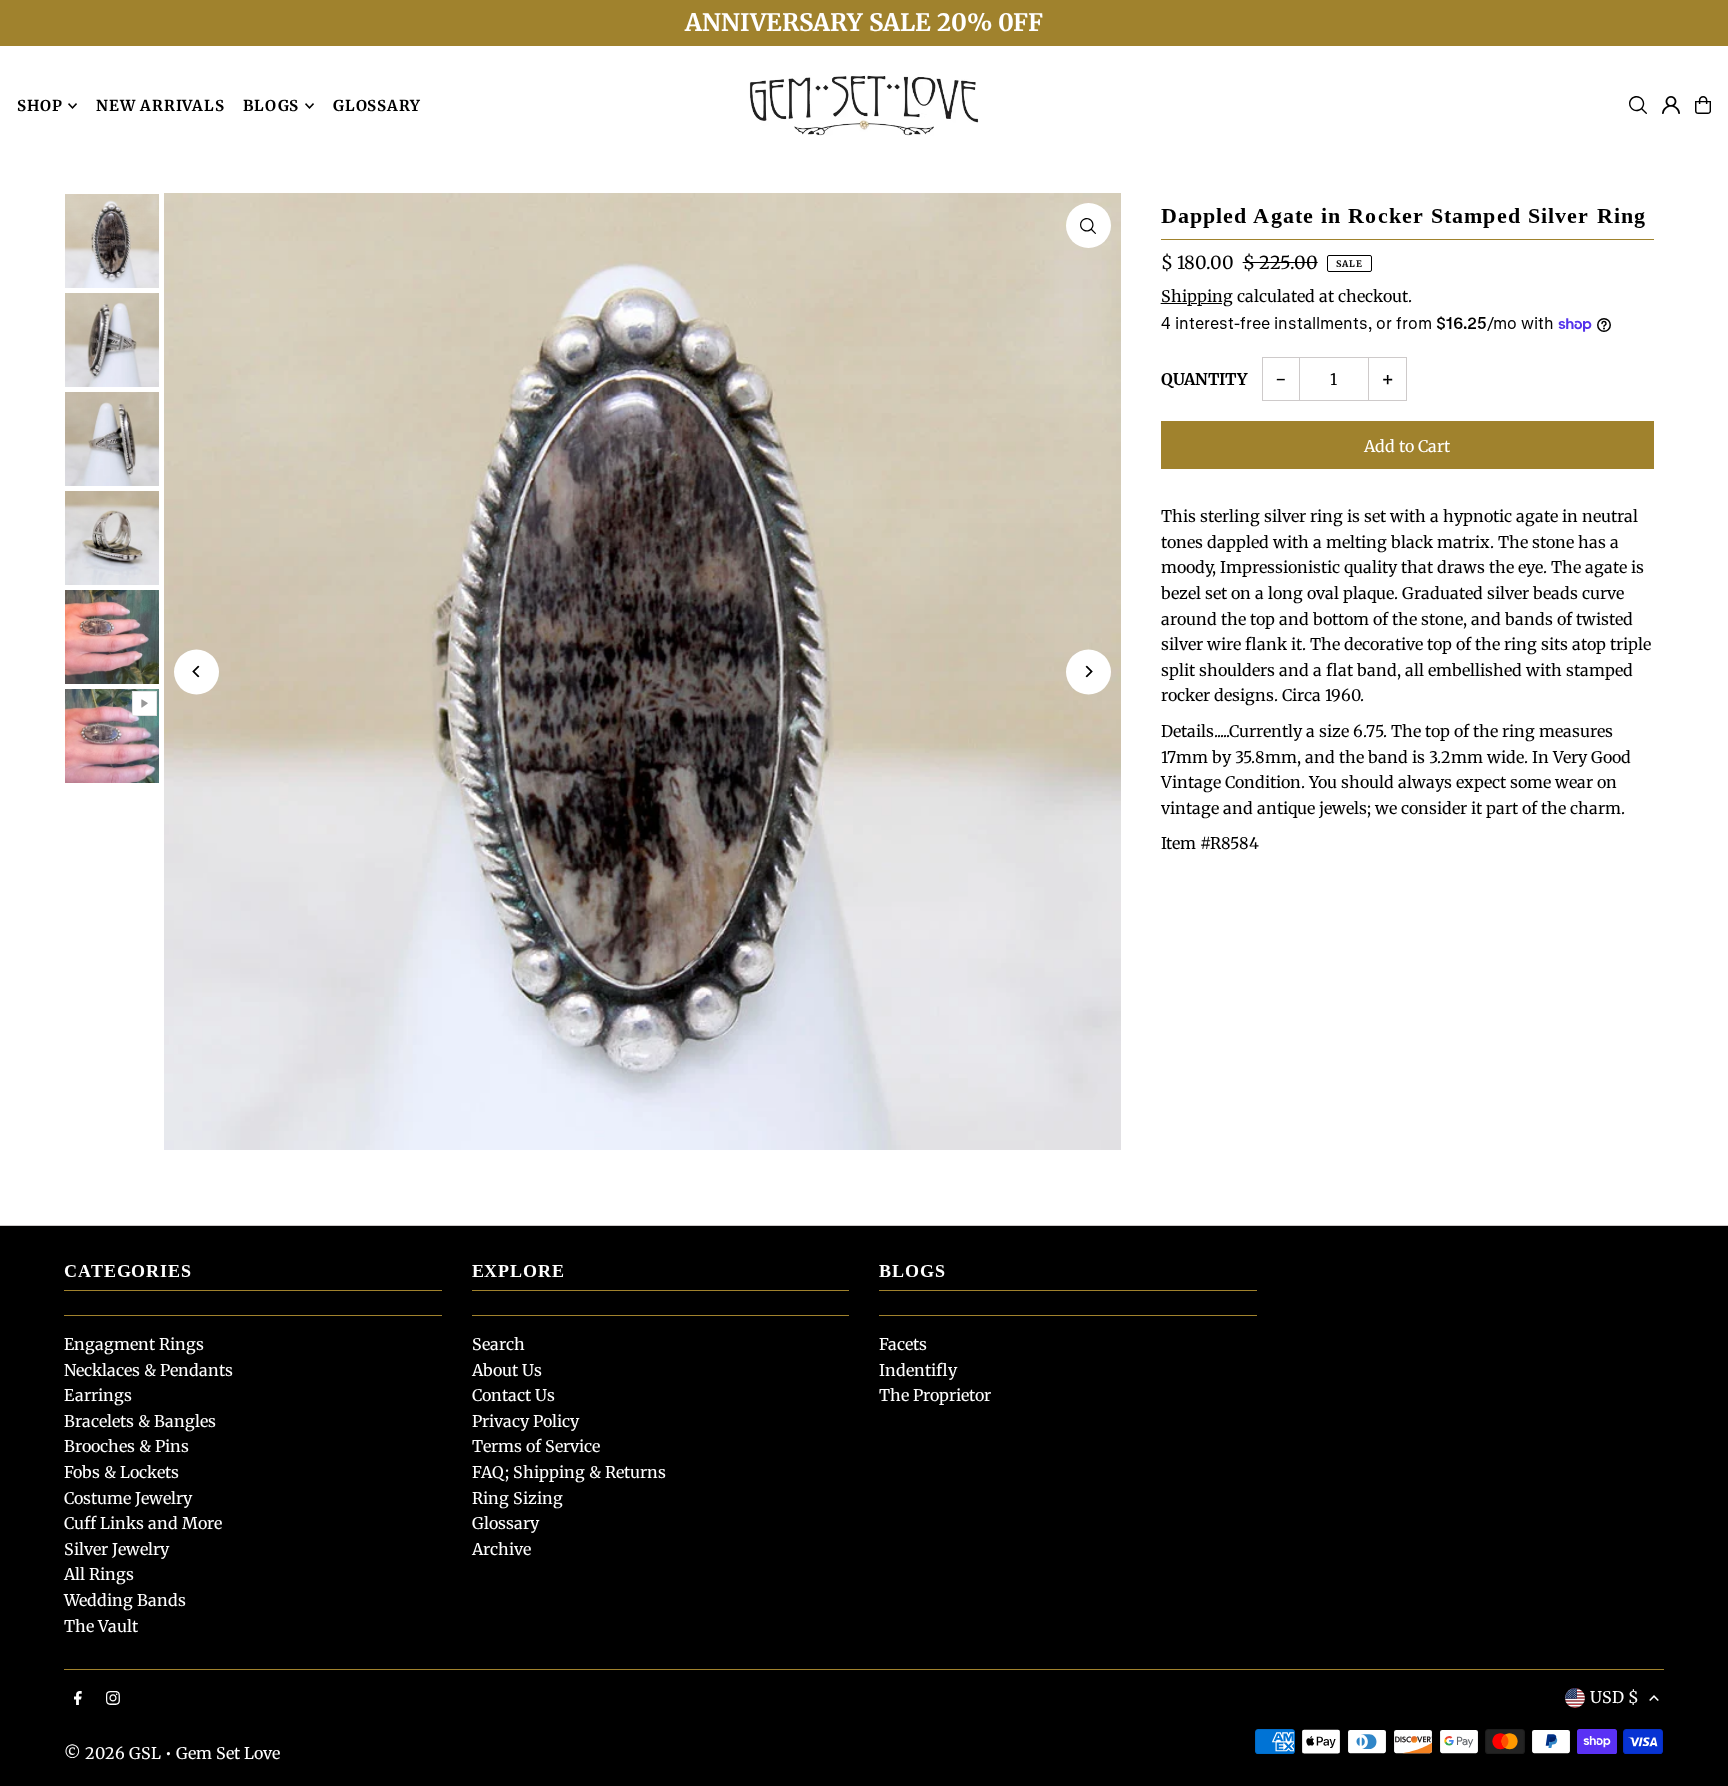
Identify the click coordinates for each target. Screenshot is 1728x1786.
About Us (507, 1370)
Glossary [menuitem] (377, 105)
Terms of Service (536, 1446)
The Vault (101, 1626)
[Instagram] (113, 1699)
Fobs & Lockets (121, 1472)
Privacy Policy (525, 1421)
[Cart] (1703, 105)
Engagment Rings (134, 1344)
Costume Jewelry (128, 1498)
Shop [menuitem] (39, 105)
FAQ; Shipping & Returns (569, 1472)
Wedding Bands (125, 1600)
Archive (501, 1549)
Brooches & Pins (126, 1446)
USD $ (1614, 1697)
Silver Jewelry (116, 1549)
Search (498, 1344)
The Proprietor (935, 1395)
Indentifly (918, 1370)
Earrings (98, 1395)
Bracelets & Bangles (140, 1421)
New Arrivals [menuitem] (160, 105)
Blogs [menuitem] (271, 105)
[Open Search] (1638, 105)
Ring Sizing (517, 1498)
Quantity (1204, 379)
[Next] (1088, 671)
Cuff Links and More (143, 1523)
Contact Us (513, 1395)
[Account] (1671, 105)
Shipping (1197, 296)
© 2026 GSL (112, 1753)
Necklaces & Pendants (148, 1370)
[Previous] (196, 671)
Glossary (505, 1523)
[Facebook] (78, 1699)
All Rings (99, 1574)
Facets (903, 1344)
